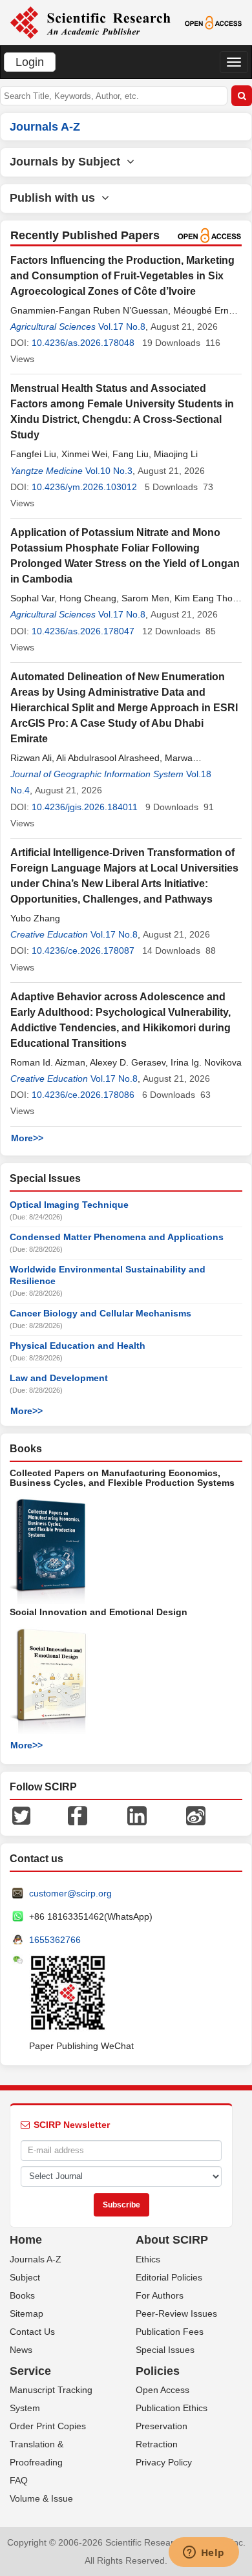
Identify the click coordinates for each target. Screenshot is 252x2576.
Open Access (163, 2390)
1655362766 (55, 1940)
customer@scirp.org (70, 1893)
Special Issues (165, 2350)
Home (26, 2240)
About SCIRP (172, 2240)
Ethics (148, 2259)
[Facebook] (78, 1815)
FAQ (19, 2480)
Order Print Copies (48, 2426)
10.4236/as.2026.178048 (83, 343)
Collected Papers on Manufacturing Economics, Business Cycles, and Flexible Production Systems (122, 1478)
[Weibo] (196, 1815)
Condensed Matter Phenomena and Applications (117, 1237)
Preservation (162, 2426)
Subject (25, 2277)
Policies (158, 2371)
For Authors (160, 2295)
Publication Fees (170, 2332)
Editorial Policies (169, 2277)
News (21, 2350)
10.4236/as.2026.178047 (83, 631)
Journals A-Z (36, 2259)
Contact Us (32, 2332)
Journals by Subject (68, 162)
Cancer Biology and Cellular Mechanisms (100, 1313)
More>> (27, 1138)
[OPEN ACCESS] (213, 22)
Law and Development (59, 1378)
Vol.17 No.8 (122, 327)
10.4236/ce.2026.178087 (83, 950)
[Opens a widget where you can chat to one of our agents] (204, 2553)
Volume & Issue (41, 2498)
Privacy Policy (164, 2462)
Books (22, 2295)
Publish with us (56, 198)
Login (30, 62)
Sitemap (26, 2313)
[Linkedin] (137, 1815)
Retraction (157, 2444)
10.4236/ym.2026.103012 (84, 487)
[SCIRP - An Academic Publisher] (90, 22)
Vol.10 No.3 (109, 471)
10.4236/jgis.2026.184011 (85, 807)
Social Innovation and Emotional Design (99, 1612)
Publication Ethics (172, 2408)
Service (30, 2371)
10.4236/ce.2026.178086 (83, 1095)
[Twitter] (21, 1815)
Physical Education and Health (78, 1346)
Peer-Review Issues (176, 2313)
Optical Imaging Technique (69, 1205)
